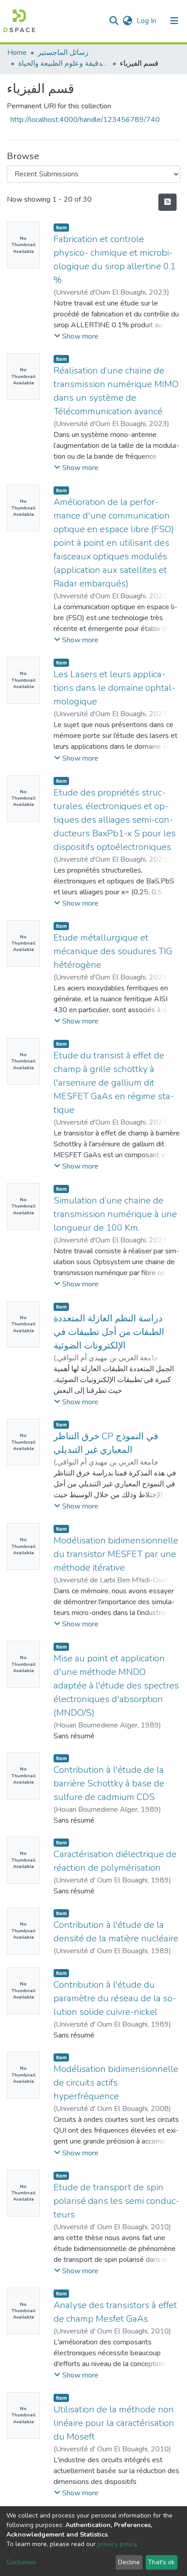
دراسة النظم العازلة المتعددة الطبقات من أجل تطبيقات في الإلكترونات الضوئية (109, 1332)
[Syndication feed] (167, 202)
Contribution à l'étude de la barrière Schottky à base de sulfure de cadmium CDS (109, 1783)
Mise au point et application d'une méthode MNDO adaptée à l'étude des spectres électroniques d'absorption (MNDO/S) (116, 1686)
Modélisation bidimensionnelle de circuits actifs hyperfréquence (116, 2083)
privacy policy (117, 2544)
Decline (129, 2562)
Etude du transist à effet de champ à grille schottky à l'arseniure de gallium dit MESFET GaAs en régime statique (114, 1083)
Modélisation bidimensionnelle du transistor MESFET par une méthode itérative (116, 1554)
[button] (127, 21)
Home (17, 53)
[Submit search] (114, 21)
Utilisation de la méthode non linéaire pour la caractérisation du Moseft (114, 2423)
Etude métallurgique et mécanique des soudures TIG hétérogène (113, 951)
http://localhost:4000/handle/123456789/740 (85, 120)
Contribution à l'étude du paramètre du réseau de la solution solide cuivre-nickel (115, 1998)
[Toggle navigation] (174, 21)
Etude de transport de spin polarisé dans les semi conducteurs (116, 2201)
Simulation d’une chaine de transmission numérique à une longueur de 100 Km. (115, 1214)
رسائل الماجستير (63, 53)
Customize (21, 2562)
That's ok (161, 2562)
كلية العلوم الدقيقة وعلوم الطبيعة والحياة (64, 63)
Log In (147, 21)
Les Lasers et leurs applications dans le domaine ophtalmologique (114, 688)
